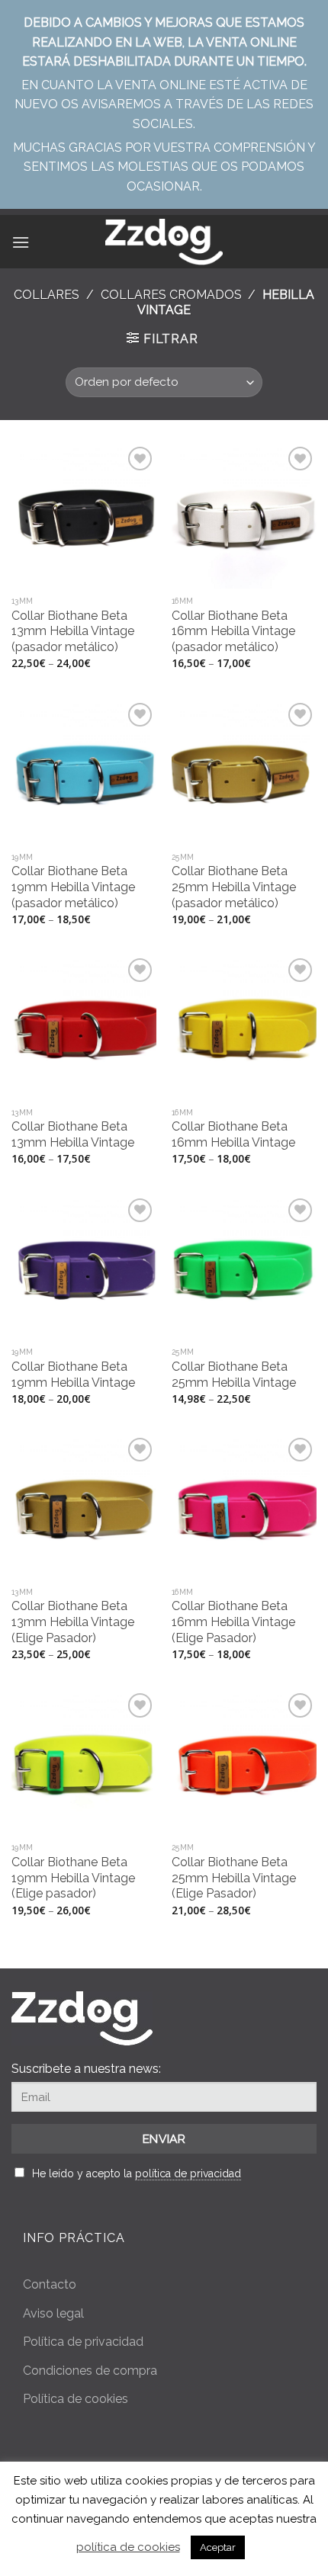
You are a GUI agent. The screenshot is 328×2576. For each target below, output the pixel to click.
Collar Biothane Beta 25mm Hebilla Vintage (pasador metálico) (234, 887)
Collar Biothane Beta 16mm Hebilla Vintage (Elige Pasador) (233, 1622)
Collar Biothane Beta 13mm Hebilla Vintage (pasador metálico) (73, 632)
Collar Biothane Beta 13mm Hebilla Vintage (73, 1134)
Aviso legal (53, 2313)
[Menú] (21, 242)
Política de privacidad (83, 2342)
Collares (47, 295)
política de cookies (128, 2547)
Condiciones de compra (90, 2371)
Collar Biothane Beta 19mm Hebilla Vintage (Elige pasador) (73, 1878)
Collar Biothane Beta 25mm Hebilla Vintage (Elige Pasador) (234, 1878)
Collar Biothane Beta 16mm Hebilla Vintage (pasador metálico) (233, 632)
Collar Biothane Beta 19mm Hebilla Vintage (73, 1375)
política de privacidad (188, 2173)
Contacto (50, 2284)
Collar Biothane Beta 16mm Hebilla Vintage (233, 1134)
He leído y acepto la (137, 2173)
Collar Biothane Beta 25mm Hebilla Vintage (234, 1375)
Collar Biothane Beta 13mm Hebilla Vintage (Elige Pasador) (73, 1622)
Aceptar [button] (218, 2547)
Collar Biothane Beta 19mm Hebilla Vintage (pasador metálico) (73, 887)
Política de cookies (76, 2399)
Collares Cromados (171, 295)
